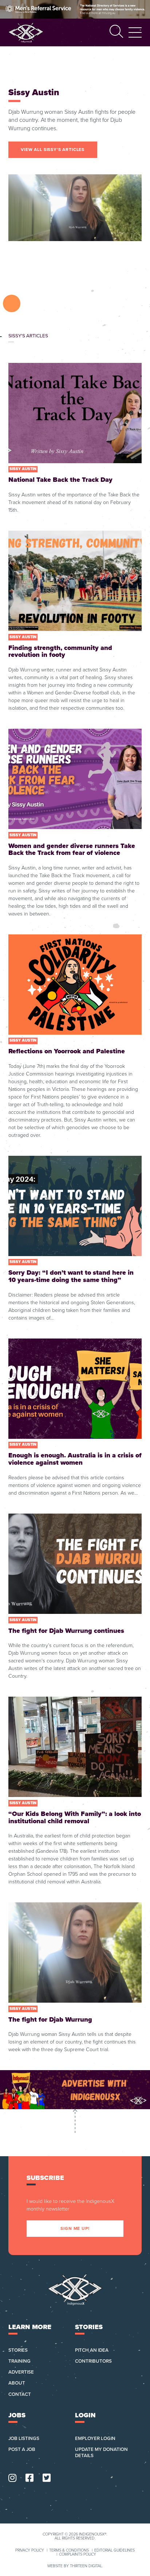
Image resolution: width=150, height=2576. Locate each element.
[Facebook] (29, 2478)
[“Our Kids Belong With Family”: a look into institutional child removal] (75, 1791)
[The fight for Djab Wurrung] (75, 1978)
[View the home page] (26, 32)
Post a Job (22, 2449)
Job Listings (24, 2439)
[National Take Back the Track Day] (75, 439)
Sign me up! (75, 2228)
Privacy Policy (30, 2551)
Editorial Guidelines (115, 2551)
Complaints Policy (78, 2555)
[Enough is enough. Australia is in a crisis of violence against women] (75, 1418)
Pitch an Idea (92, 2350)
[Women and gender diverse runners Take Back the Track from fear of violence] (75, 823)
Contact (20, 2394)
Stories (18, 2350)
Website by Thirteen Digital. (75, 2566)
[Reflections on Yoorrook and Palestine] (75, 1037)
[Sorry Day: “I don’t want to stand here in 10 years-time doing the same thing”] (75, 1239)
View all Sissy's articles (53, 150)
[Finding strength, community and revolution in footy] (75, 621)
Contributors (93, 2361)
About (17, 2383)
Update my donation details (101, 2453)
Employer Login (95, 2439)
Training (19, 2361)
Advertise (21, 2372)
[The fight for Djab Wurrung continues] (75, 1597)
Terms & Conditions (69, 2551)
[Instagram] (12, 2478)
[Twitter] (47, 2478)
